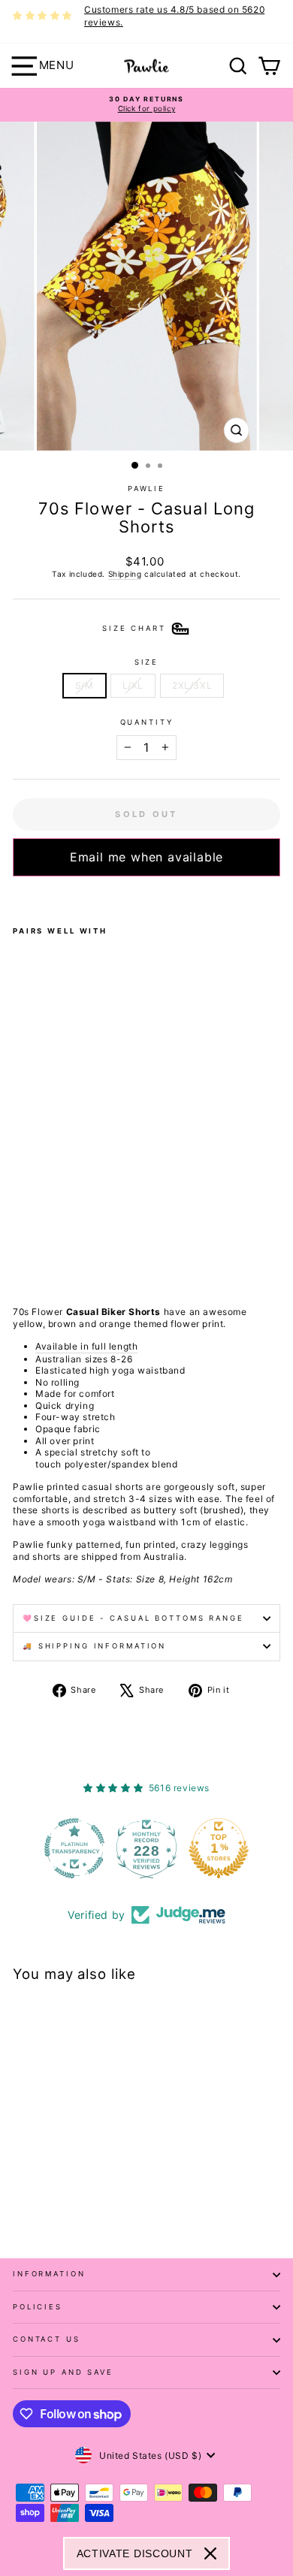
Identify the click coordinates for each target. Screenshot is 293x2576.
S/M (85, 685)
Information (49, 2274)
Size (146, 662)
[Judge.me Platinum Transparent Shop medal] (74, 1848)
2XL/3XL (192, 685)
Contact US (47, 2339)
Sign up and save (63, 2372)
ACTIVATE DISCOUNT (135, 2553)
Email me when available (146, 857)
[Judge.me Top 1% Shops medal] (219, 1848)
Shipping (125, 574)
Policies (38, 2307)
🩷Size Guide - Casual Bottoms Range (133, 1618)
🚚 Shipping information (94, 1646)
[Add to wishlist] (17, 896)
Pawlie (146, 489)
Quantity (147, 722)
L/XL (133, 685)
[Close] (210, 2553)
